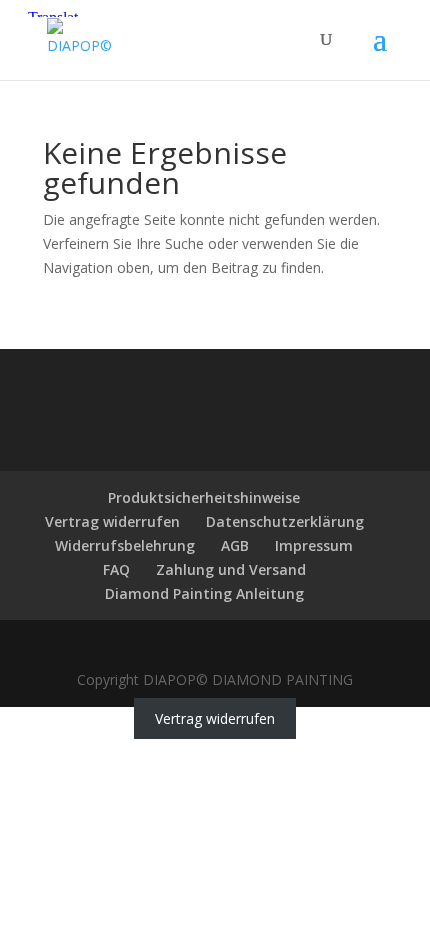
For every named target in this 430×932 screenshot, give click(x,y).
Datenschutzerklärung (285, 521)
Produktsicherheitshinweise (204, 497)
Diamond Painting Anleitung (204, 593)
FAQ (116, 569)
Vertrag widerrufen (112, 521)
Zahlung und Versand (231, 569)
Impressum (314, 545)
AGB (235, 545)
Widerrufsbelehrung (125, 545)
